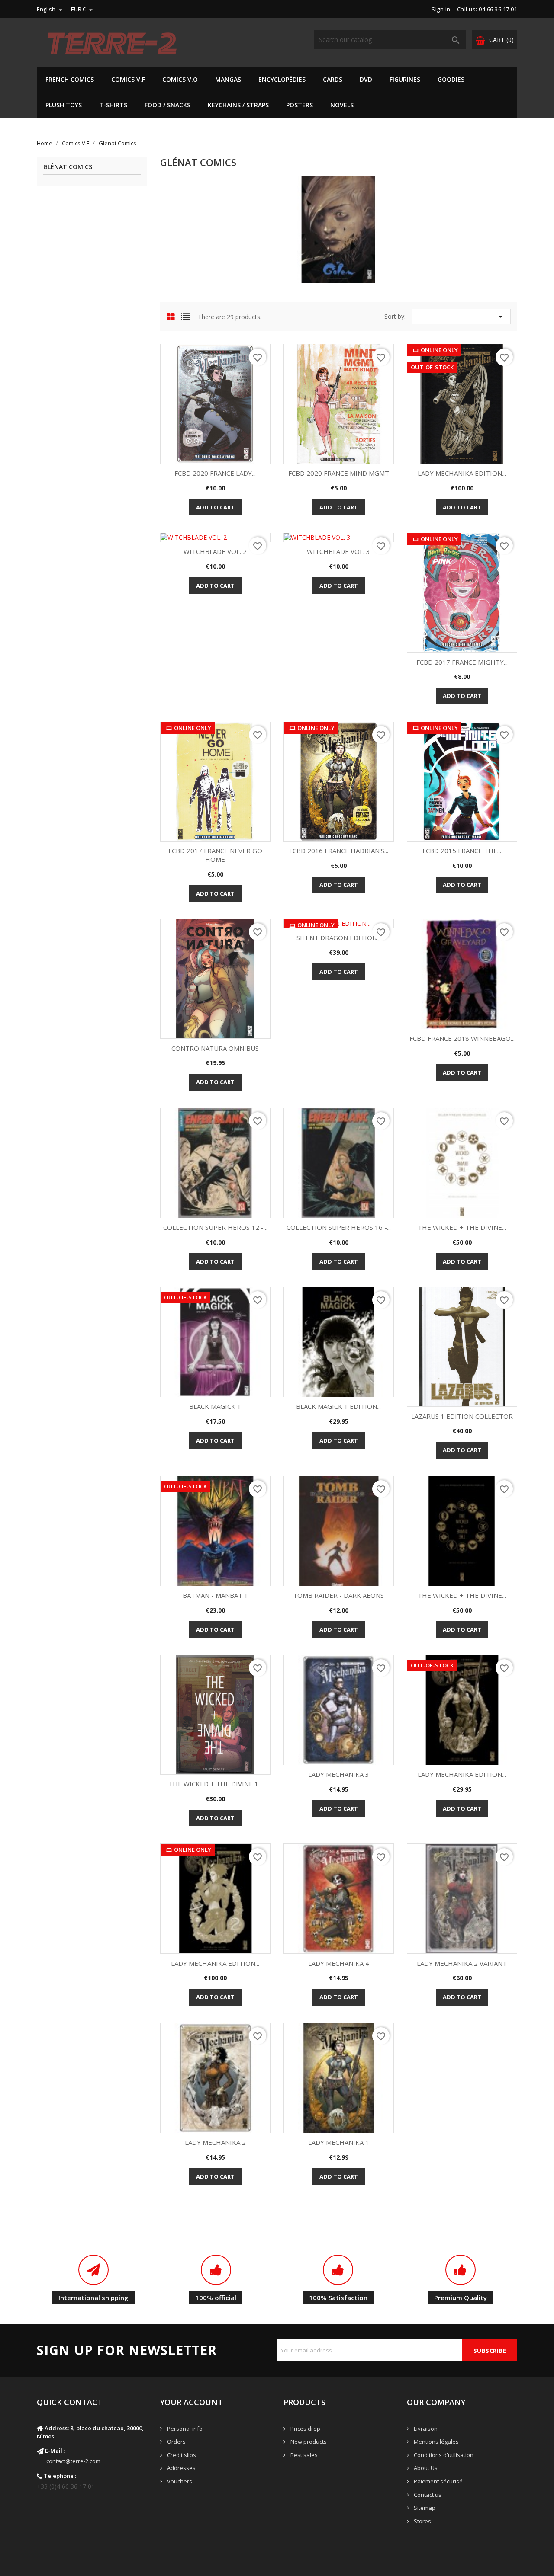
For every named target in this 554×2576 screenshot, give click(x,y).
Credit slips (181, 2455)
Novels (342, 105)
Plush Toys (64, 105)
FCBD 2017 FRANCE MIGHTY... (462, 662)
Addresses (181, 2468)
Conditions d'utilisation (443, 2455)
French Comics (70, 79)
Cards (333, 79)
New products (308, 2442)
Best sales (303, 2455)
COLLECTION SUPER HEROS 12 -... (215, 1227)
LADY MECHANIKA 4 (339, 1963)
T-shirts (113, 105)
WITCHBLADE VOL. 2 (215, 551)
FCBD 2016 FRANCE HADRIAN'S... (339, 851)
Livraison (425, 2429)
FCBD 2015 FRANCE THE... (462, 851)
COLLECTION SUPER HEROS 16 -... (339, 1227)
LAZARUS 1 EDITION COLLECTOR (462, 1416)
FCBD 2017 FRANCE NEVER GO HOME (215, 855)
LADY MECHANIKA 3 (339, 1774)
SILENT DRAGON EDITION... (339, 938)
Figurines (405, 79)
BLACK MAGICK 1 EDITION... (338, 1406)
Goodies (451, 79)
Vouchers (179, 2481)
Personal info (184, 2429)
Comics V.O (180, 79)
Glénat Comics (68, 167)
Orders (176, 2442)
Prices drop (305, 2429)
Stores (422, 2521)
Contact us (427, 2495)
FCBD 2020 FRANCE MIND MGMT (339, 473)
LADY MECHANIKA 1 (339, 2142)
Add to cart (215, 507)
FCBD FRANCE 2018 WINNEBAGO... (462, 1038)
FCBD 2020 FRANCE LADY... (215, 473)
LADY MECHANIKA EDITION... (462, 473)
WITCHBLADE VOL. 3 (338, 551)
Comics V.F (128, 79)
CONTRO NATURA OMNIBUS (215, 1048)
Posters (300, 105)
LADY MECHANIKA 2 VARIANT (462, 1963)
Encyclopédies (282, 79)
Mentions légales (436, 2442)
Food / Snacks (167, 105)
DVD (366, 79)
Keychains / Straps (238, 105)
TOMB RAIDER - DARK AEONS (338, 1595)
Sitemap (424, 2508)
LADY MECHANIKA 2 (215, 2142)
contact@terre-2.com (73, 2461)
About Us (425, 2468)
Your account (192, 2402)
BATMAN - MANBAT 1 (215, 1595)
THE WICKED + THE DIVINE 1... (215, 1784)
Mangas (228, 79)
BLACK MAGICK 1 (215, 1406)
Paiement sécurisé (438, 2481)
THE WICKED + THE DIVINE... (462, 1227)
